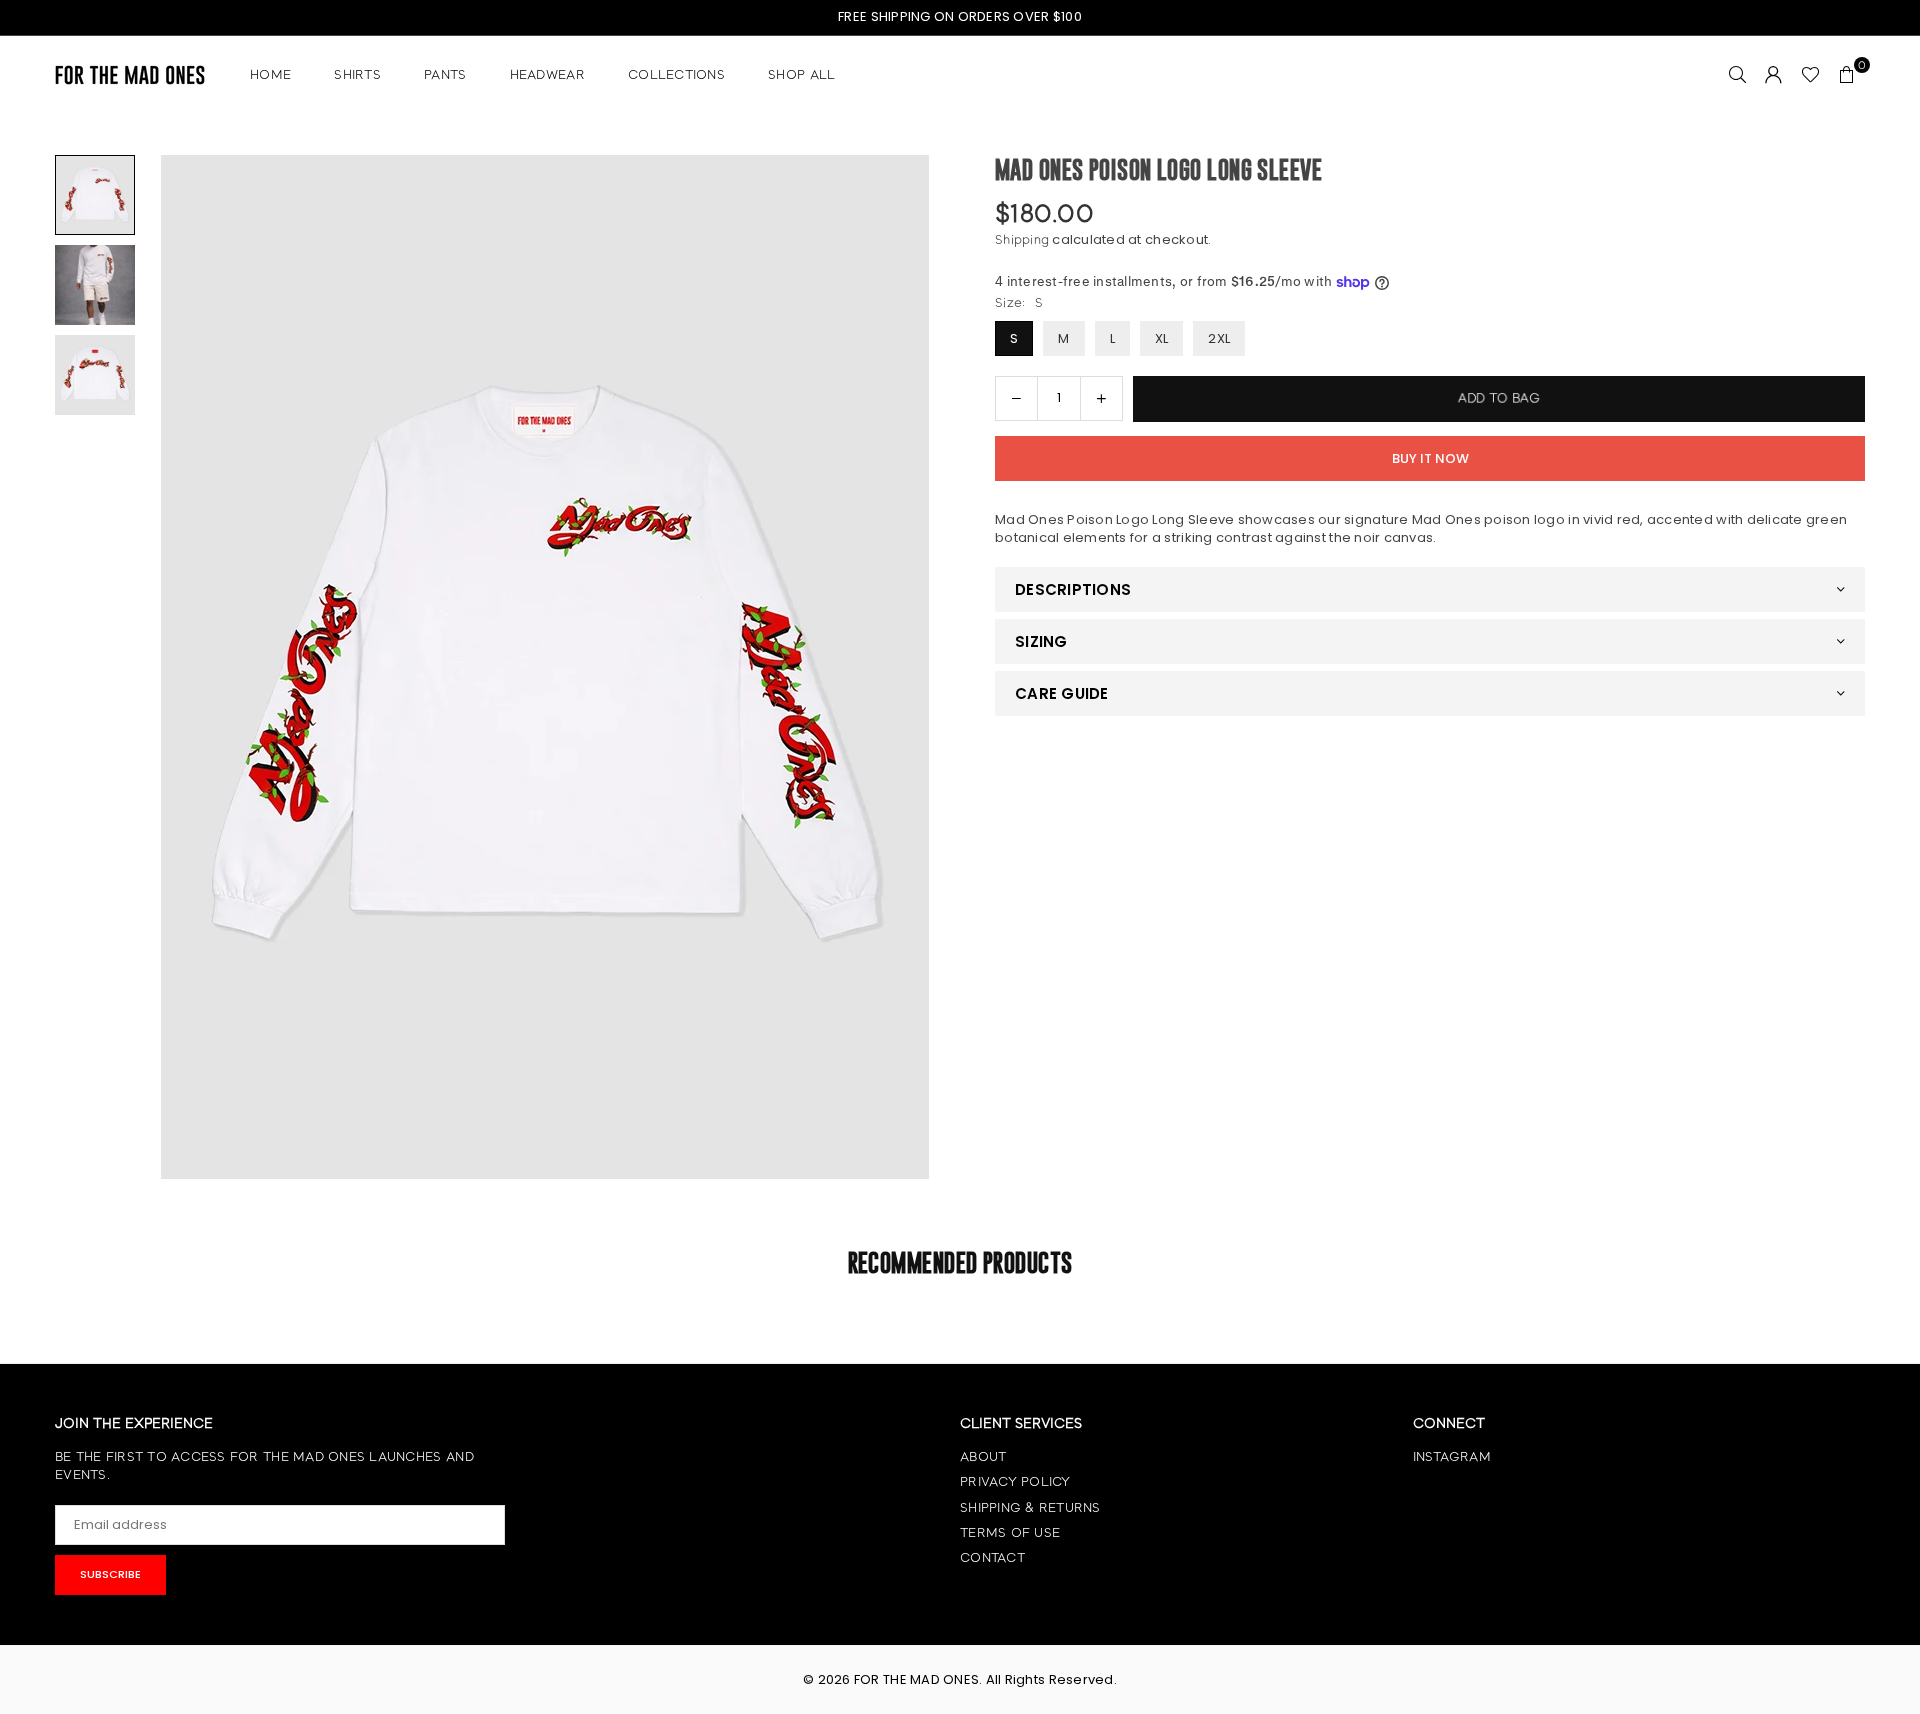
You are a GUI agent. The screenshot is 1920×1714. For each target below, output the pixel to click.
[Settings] (1774, 75)
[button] (1847, 75)
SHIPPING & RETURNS (1030, 1507)
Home (270, 74)
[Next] (917, 667)
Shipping (1022, 239)
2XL (1219, 338)
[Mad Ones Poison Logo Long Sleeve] (95, 195)
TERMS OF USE (1010, 1532)
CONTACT (992, 1557)
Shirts (357, 74)
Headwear (547, 74)
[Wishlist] (1810, 75)
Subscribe (110, 1574)
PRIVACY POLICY (1015, 1481)
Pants (445, 74)
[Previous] (172, 667)
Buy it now (1430, 458)
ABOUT (983, 1456)
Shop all (801, 74)
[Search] (1738, 75)
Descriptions (1073, 589)
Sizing (1041, 641)
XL (1162, 338)
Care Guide (1062, 693)
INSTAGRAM (1452, 1456)
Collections (676, 74)
